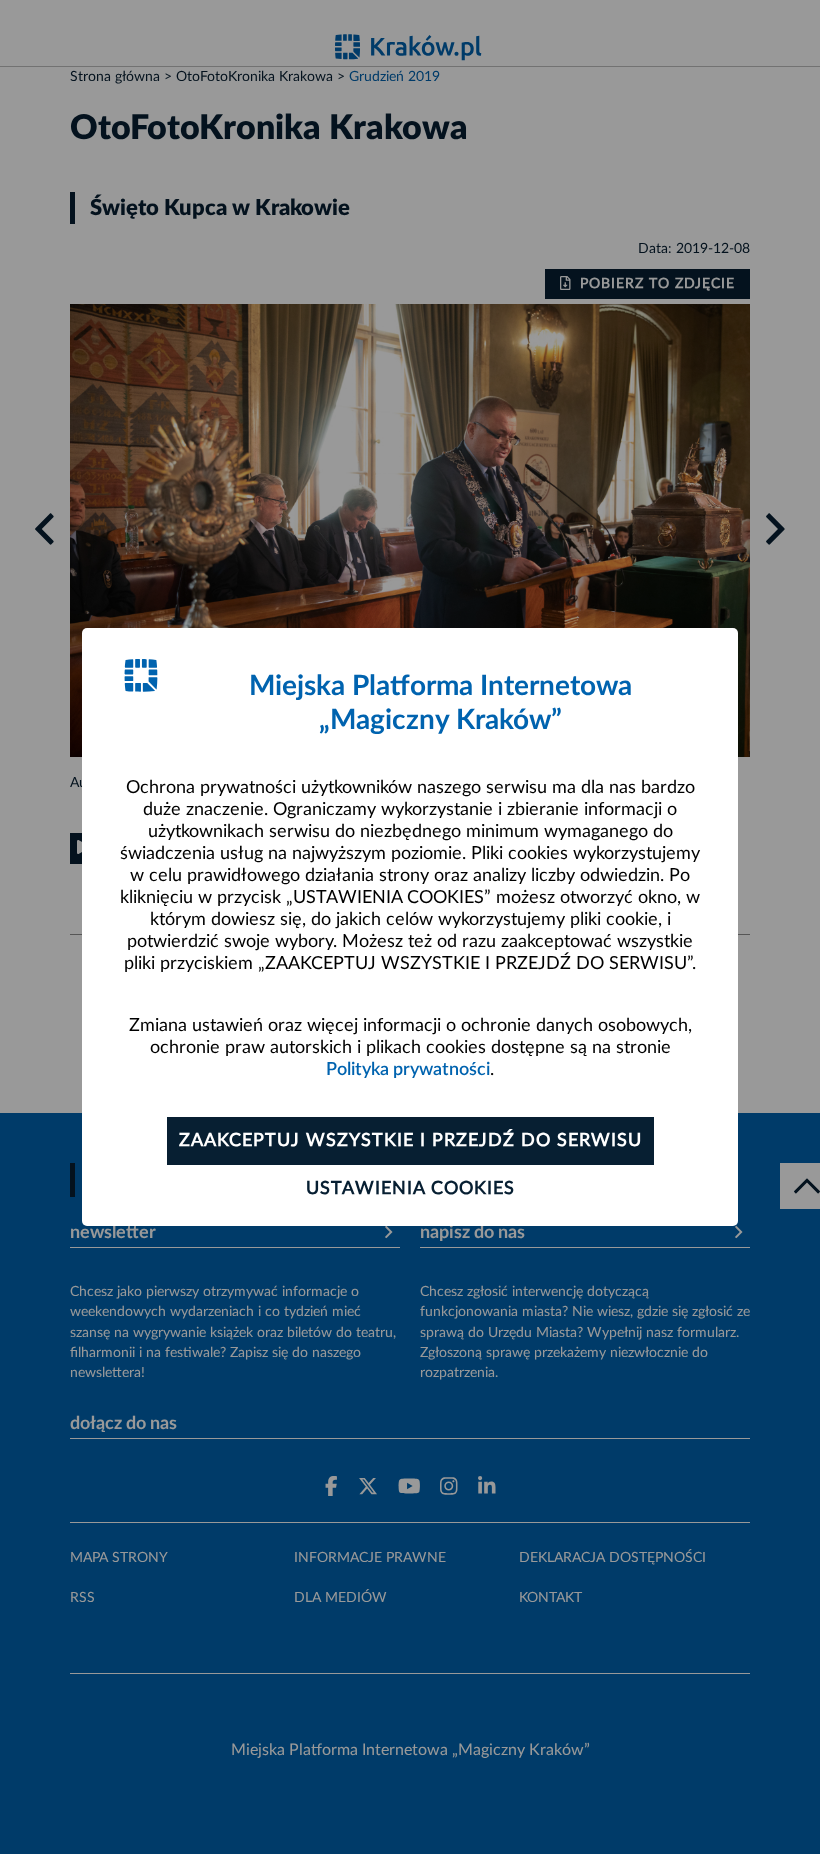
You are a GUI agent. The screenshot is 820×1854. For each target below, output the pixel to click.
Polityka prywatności (408, 1070)
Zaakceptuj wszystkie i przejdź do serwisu (410, 1141)
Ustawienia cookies (410, 1189)
